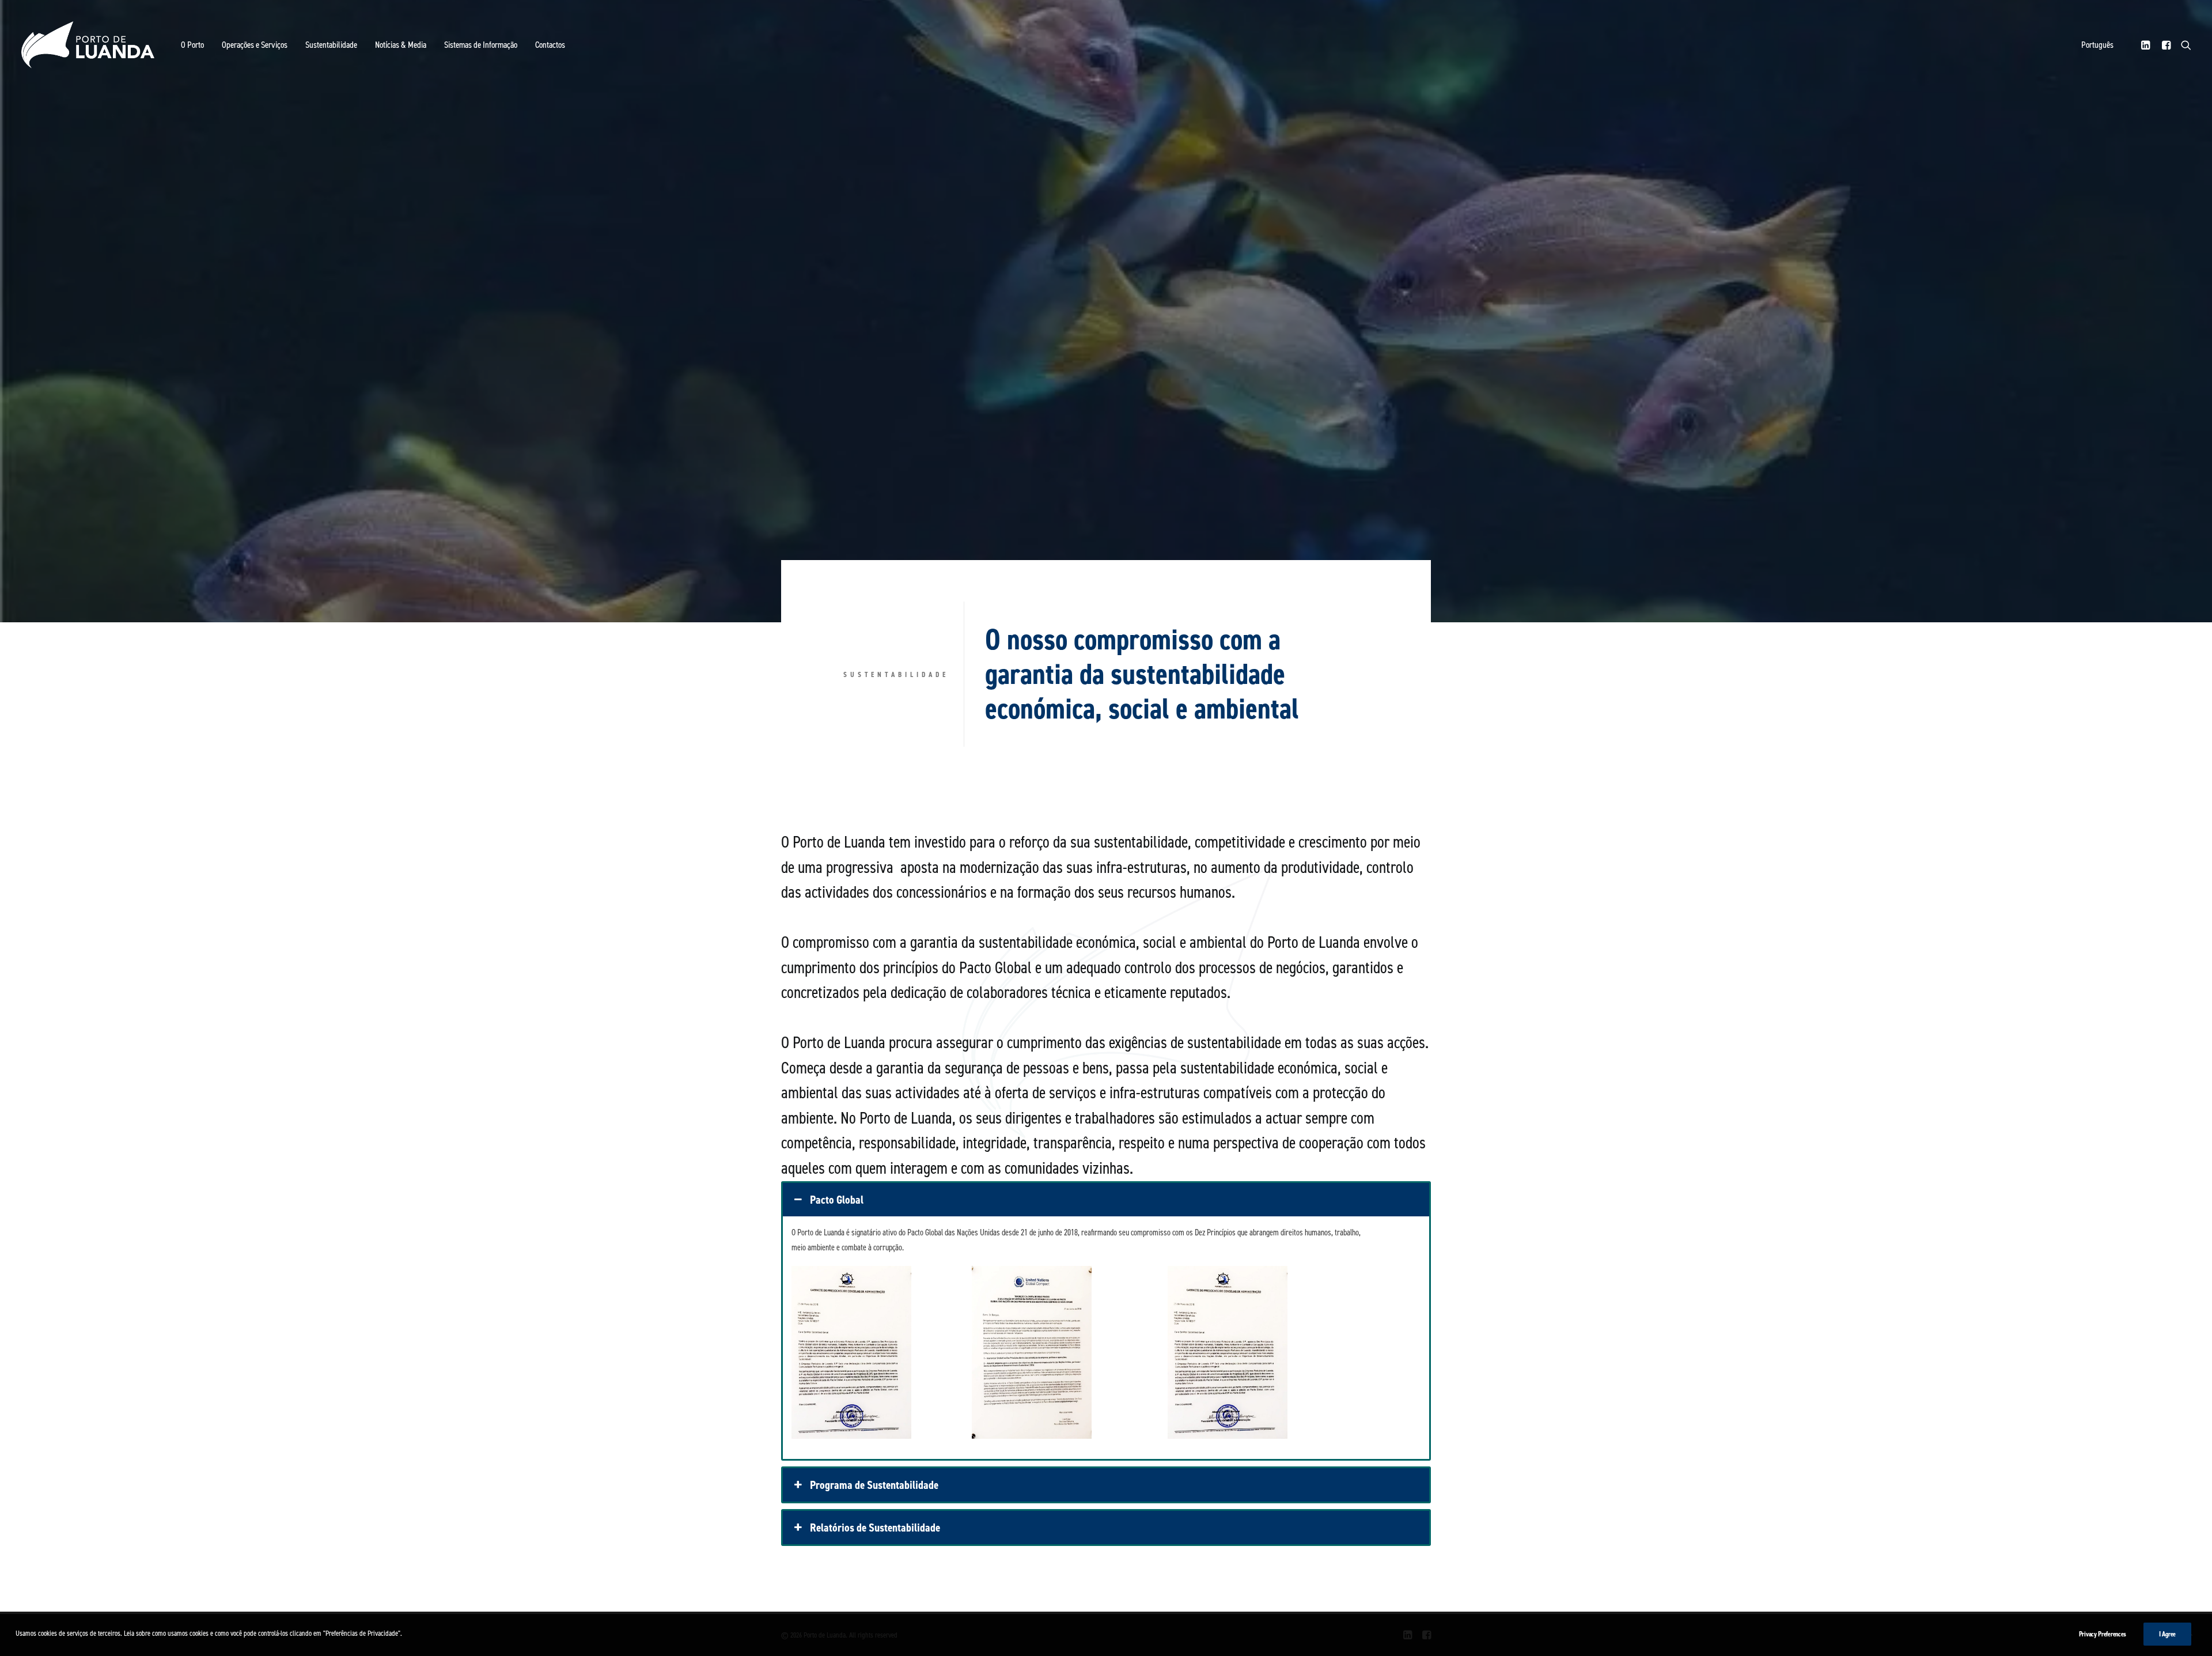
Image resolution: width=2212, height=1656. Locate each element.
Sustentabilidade (331, 45)
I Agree (2167, 1634)
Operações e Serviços (255, 45)
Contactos (550, 45)
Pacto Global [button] (837, 1200)
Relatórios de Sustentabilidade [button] (875, 1528)
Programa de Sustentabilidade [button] (874, 1485)
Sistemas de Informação (481, 45)
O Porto (192, 45)
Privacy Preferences (2103, 1634)
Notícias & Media (401, 45)
